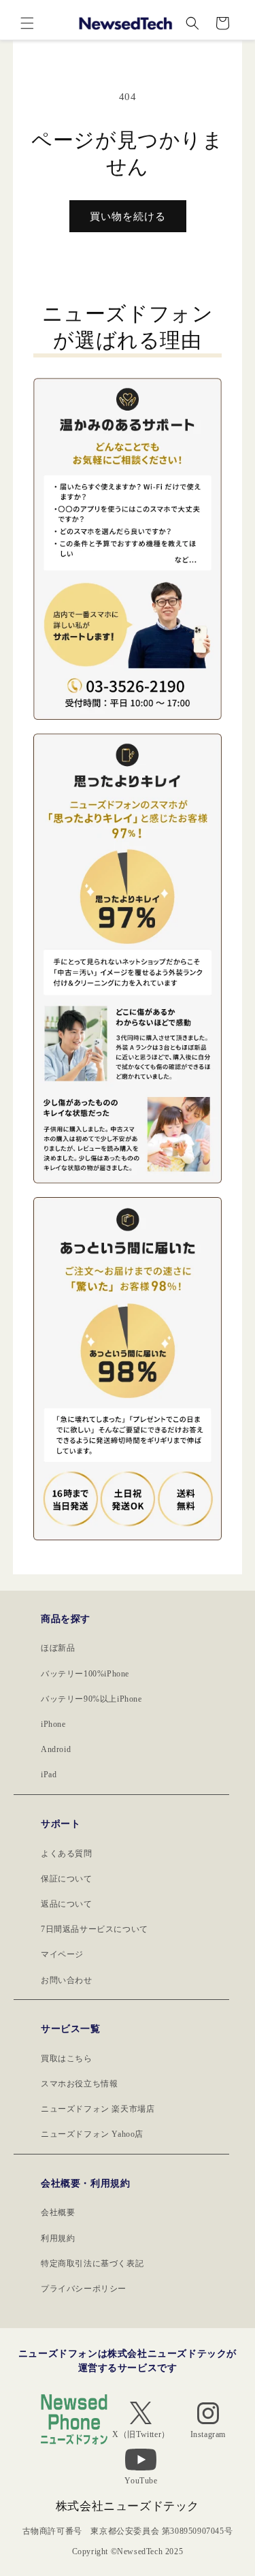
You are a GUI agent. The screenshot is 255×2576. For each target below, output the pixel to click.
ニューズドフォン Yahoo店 (92, 2134)
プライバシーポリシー (84, 2289)
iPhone (53, 1724)
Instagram (208, 2434)
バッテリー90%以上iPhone (91, 1699)
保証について (67, 1879)
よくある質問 (67, 1854)
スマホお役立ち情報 (79, 2084)
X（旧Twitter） (141, 2434)
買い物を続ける (128, 217)
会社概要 (58, 2212)
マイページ (62, 1954)
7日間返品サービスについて (95, 1929)
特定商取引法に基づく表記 (92, 2263)
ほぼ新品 (58, 1648)
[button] (27, 23)
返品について (67, 1904)
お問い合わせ (67, 1980)
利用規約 (58, 2238)
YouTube (141, 2481)
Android (56, 1749)
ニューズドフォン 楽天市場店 (98, 2109)
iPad (49, 1775)
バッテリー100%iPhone (85, 1674)
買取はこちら (67, 2058)
